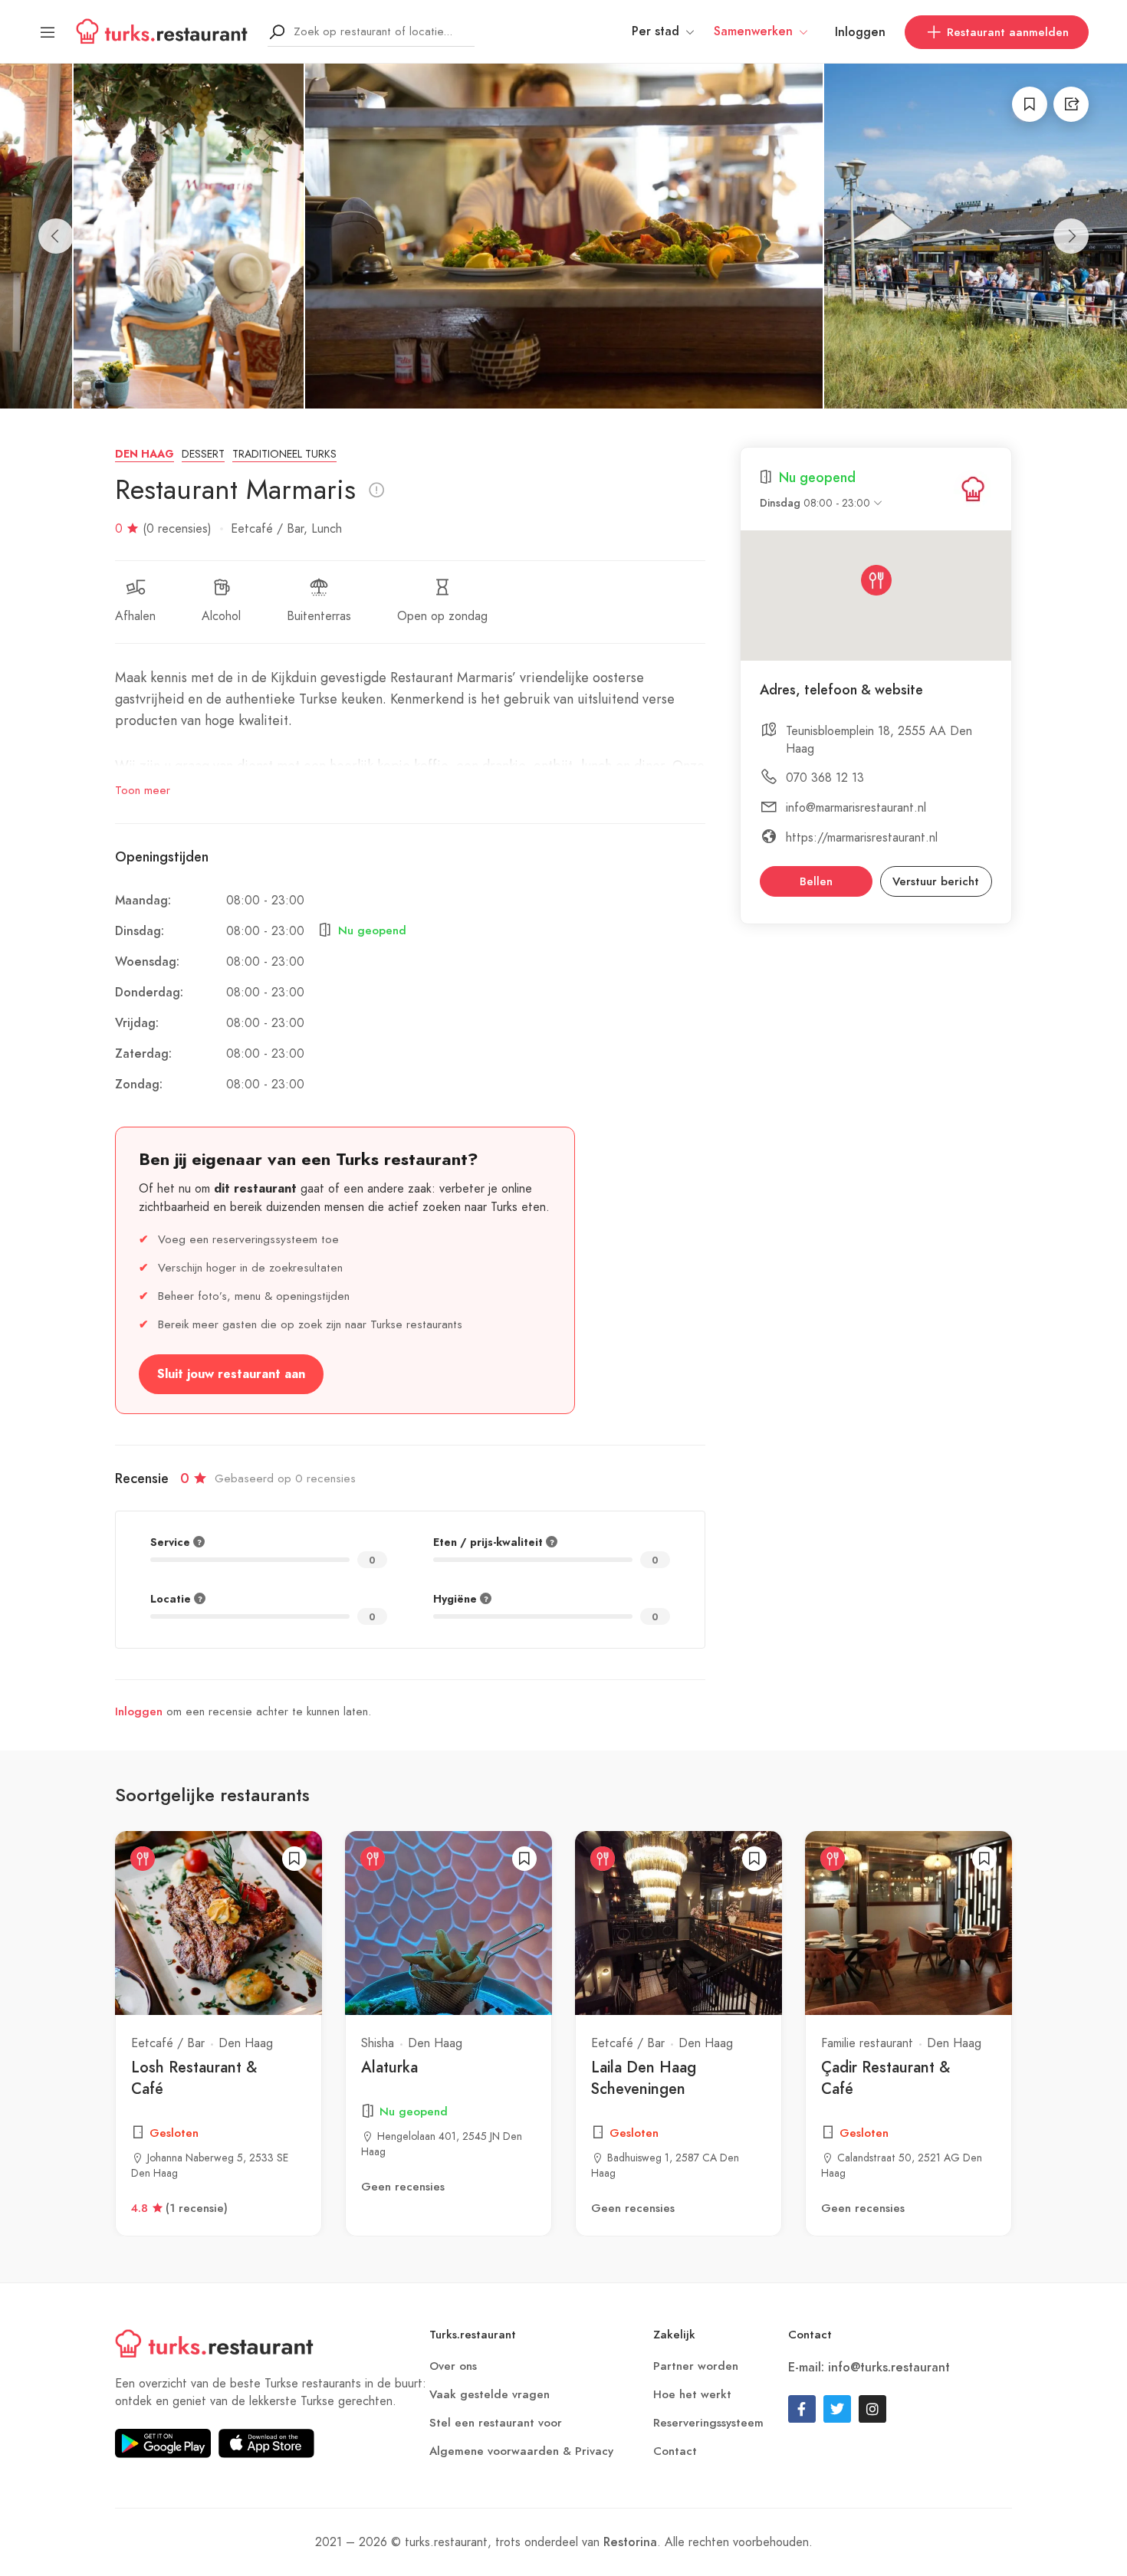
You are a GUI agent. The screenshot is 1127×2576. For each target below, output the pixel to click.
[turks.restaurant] (973, 489)
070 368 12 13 (825, 778)
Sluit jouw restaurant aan (231, 1374)
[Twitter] (837, 2409)
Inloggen (860, 32)
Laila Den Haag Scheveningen (644, 2078)
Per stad (655, 31)
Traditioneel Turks (284, 454)
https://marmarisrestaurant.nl (862, 837)
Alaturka (389, 2067)
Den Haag (145, 454)
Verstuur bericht (936, 881)
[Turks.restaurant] (162, 31)
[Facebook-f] (802, 2409)
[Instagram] (872, 2409)
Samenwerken (753, 31)
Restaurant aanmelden (1008, 32)
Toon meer (143, 790)
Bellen (816, 881)
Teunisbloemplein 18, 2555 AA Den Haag (879, 740)
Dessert (203, 454)
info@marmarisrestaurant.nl (856, 807)
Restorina (630, 2542)
